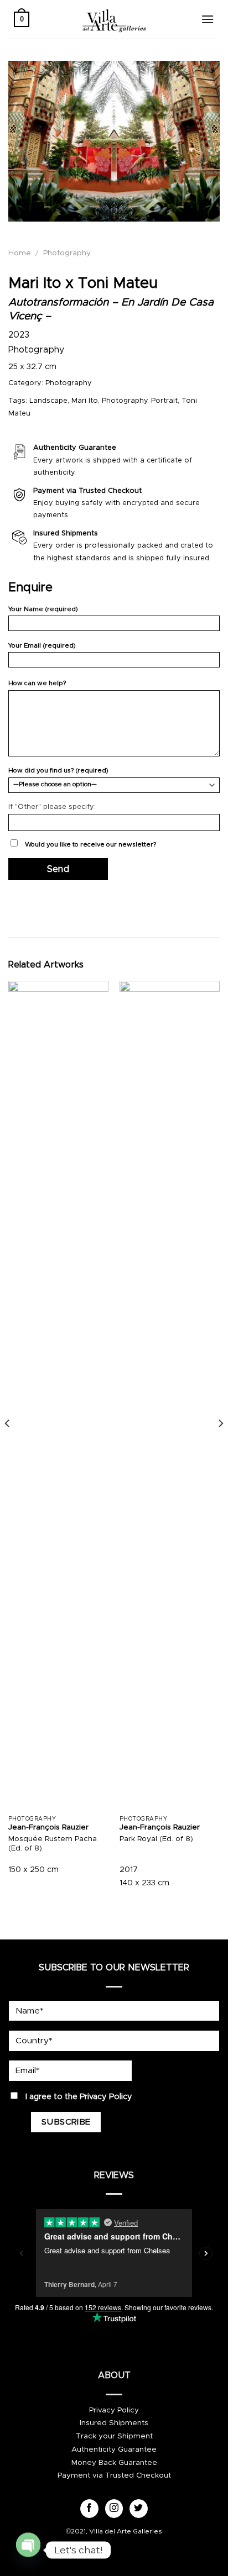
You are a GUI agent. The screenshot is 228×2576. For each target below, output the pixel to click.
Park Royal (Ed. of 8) (156, 1839)
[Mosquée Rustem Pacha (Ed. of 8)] (58, 1395)
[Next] (220, 1445)
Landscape (48, 401)
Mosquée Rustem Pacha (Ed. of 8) (53, 1844)
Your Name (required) (43, 609)
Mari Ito (85, 401)
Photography (67, 253)
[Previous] (8, 1445)
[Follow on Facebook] (89, 2509)
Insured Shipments (114, 2423)
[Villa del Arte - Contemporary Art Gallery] (114, 19)
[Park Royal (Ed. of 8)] (170, 1395)
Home (20, 253)
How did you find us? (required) (58, 771)
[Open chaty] (28, 2545)
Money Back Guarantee (114, 2463)
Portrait (164, 401)
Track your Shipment (114, 2436)
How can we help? (37, 683)
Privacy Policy (106, 2097)
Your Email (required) (42, 646)
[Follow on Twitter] (139, 2509)
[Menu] (208, 19)
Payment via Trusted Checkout (114, 2475)
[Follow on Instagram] (114, 2509)
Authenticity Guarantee (114, 2449)
